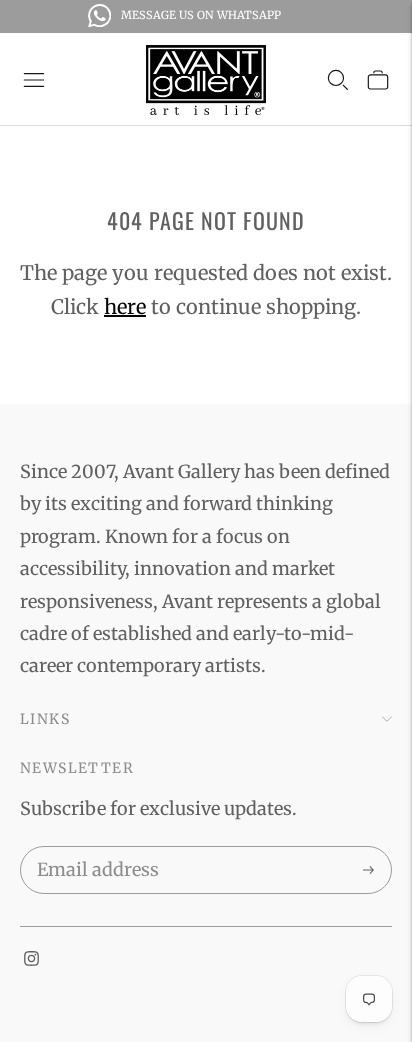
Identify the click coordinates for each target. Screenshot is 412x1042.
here (125, 306)
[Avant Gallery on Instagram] (31, 959)
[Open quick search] (338, 80)
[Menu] (34, 80)
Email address (94, 850)
